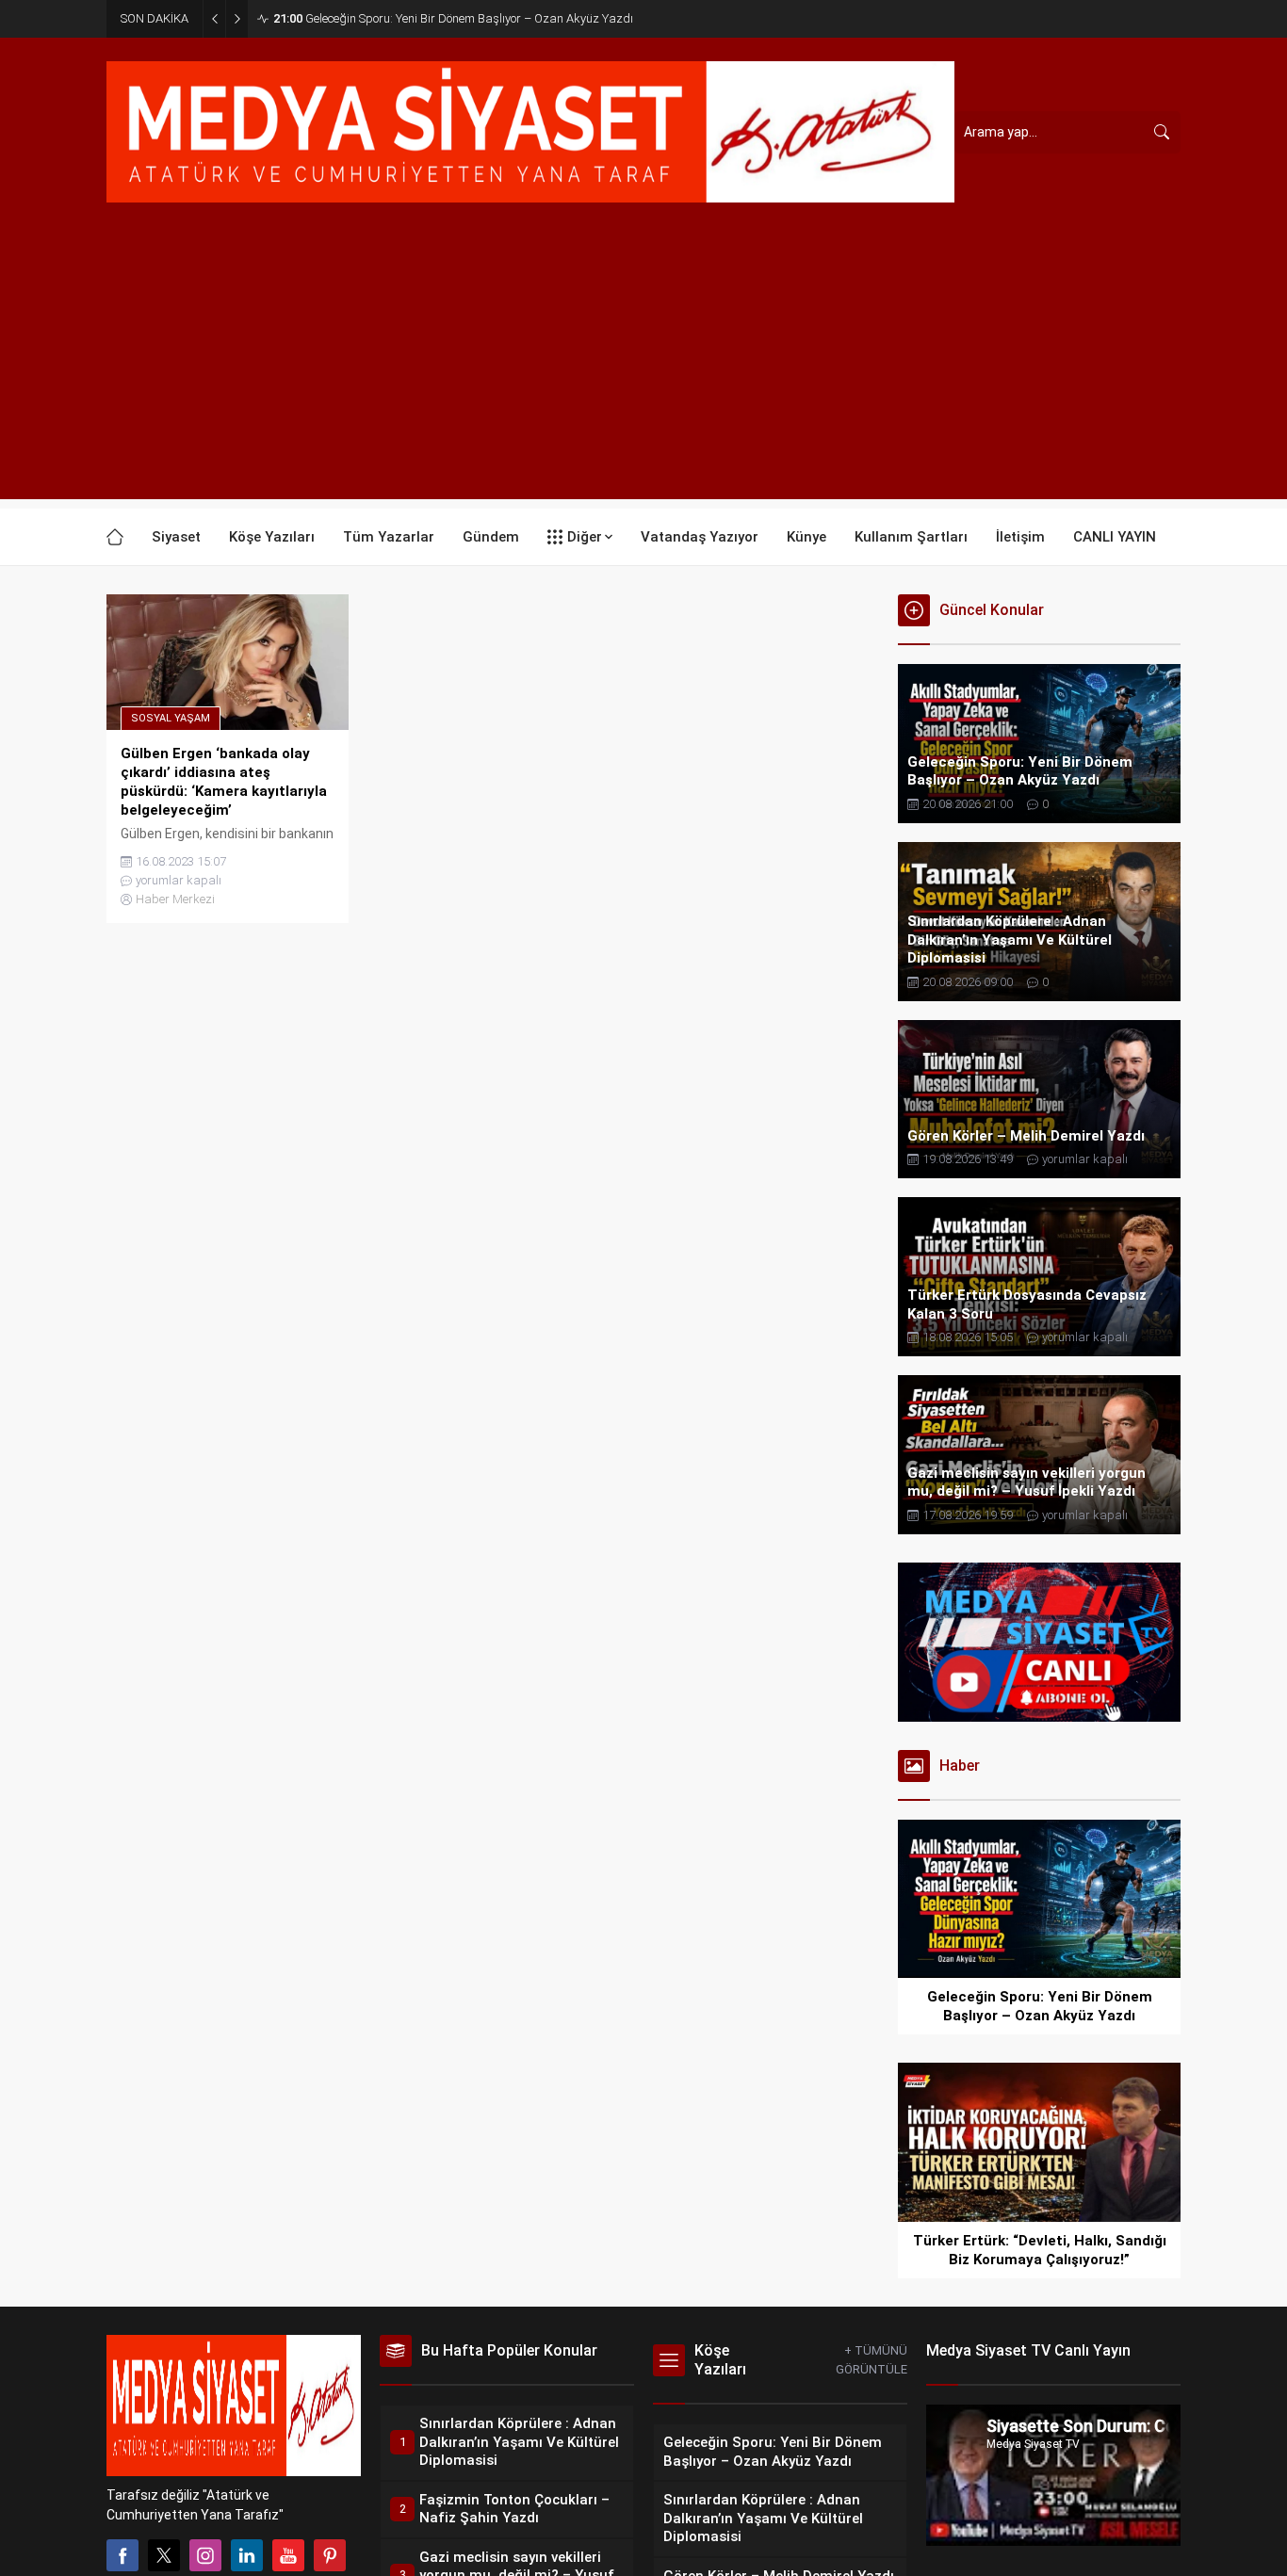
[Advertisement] (643, 367)
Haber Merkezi (175, 899)
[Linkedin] (247, 2555)
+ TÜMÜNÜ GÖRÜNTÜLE (872, 2360)
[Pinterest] (330, 2555)
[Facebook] (122, 2555)
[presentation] (917, 1899)
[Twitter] (164, 2555)
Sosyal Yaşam (171, 718)
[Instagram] (205, 2555)
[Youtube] (288, 2555)
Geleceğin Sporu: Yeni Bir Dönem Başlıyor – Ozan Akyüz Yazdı (453, 18)
